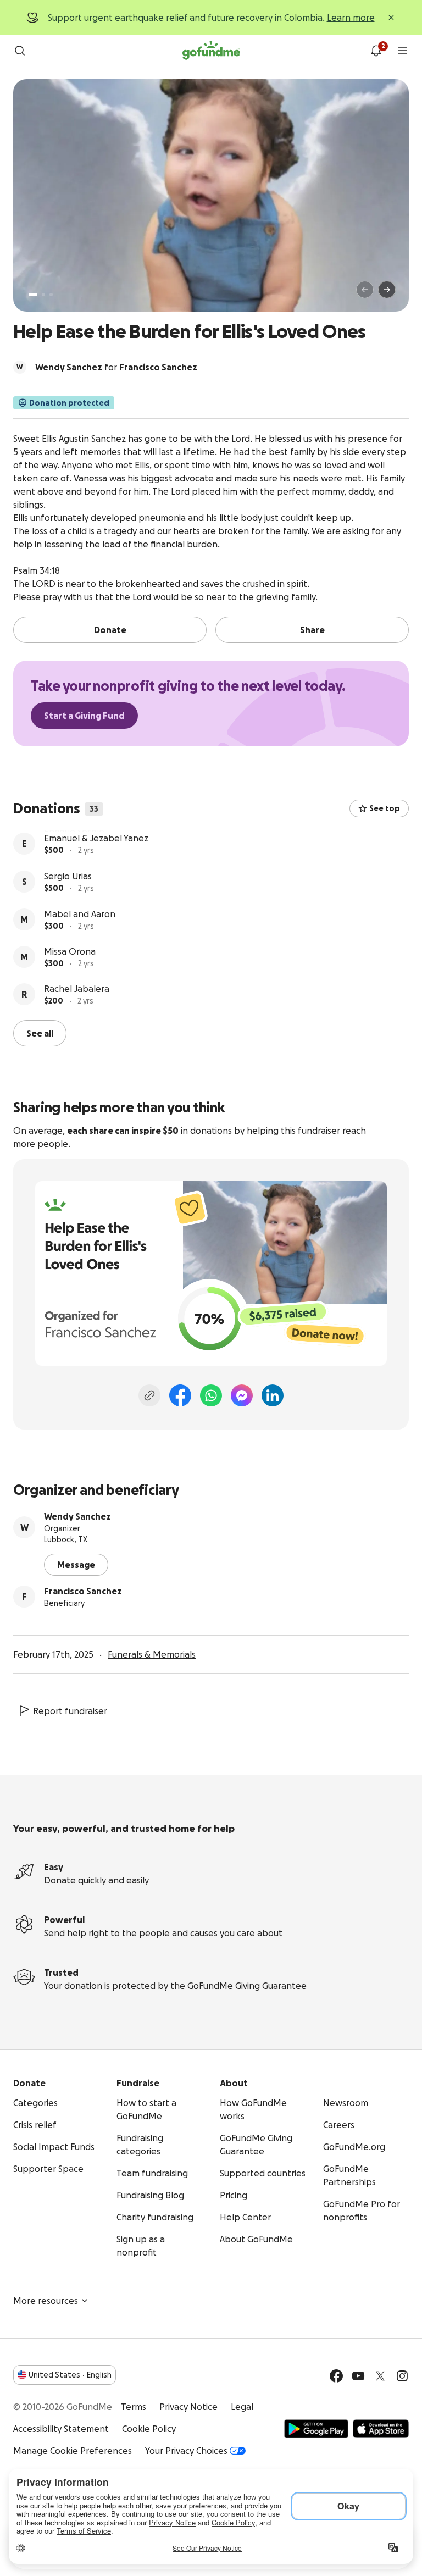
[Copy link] (149, 1394)
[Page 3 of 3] (51, 295)
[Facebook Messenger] (242, 1394)
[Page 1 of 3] (33, 295)
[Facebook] (180, 1394)
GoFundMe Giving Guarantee (247, 1985)
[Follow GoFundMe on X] (380, 2375)
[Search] (20, 51)
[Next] (387, 290)
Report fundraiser (70, 1710)
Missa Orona (70, 988)
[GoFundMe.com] (211, 51)
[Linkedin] (273, 1394)
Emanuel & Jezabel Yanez (96, 875)
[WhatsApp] (211, 1394)
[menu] (402, 51)
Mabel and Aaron (80, 951)
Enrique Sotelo (74, 837)
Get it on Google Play (316, 2428)
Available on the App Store (381, 2428)
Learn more (351, 18)
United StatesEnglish (70, 2374)
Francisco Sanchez (83, 1590)
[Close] (391, 18)
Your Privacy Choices (186, 2450)
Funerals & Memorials (152, 1653)
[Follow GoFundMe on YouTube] (358, 2375)
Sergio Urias (68, 913)
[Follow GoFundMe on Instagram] (402, 2375)
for (116, 367)
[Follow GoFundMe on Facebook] (336, 2375)
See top (385, 808)
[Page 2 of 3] (43, 295)
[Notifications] (376, 51)
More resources (46, 2300)
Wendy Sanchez (77, 1515)
